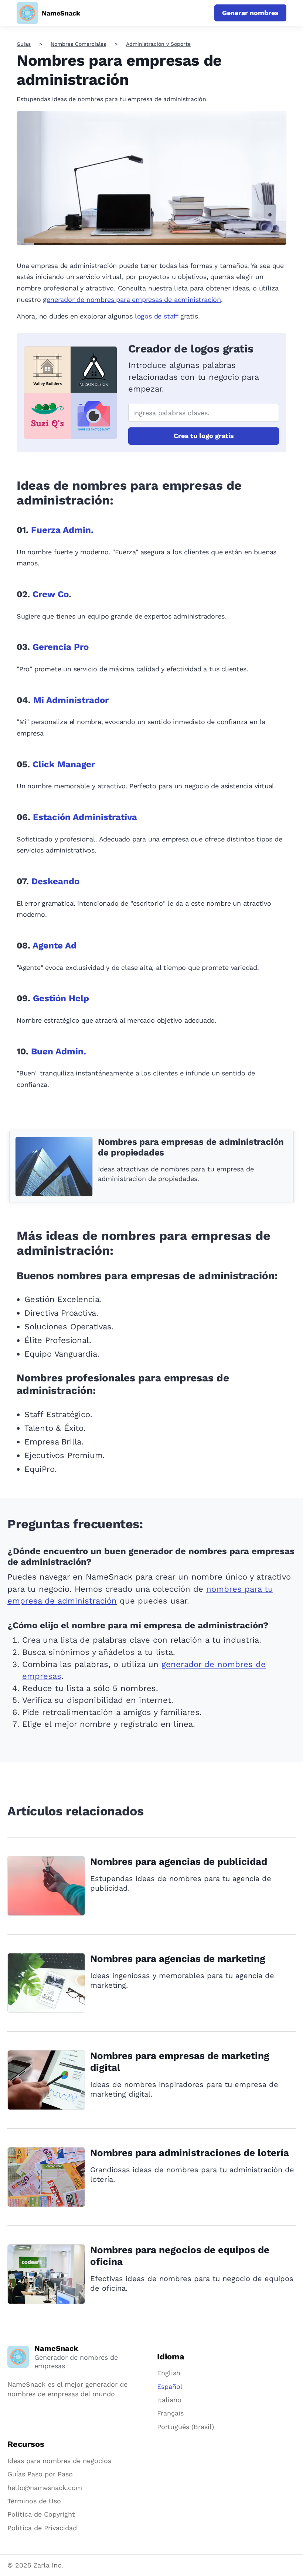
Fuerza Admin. (62, 530)
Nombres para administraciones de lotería (190, 2153)
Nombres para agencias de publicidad (179, 1862)
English (169, 2373)
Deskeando (55, 881)
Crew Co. (52, 594)
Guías (24, 44)
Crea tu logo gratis (204, 436)
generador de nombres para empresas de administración (132, 299)
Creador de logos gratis (191, 349)
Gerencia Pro (61, 647)
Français (170, 2413)
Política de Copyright (41, 2514)
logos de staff (156, 316)
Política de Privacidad (42, 2528)
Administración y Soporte (158, 44)
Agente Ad (55, 946)
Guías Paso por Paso (40, 2474)
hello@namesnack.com (45, 2488)
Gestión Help (61, 998)
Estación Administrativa (85, 817)
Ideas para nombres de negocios (59, 2461)
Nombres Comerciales (78, 44)
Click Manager (64, 764)
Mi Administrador (71, 700)
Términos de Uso (34, 2501)
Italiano (169, 2400)
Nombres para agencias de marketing (178, 1959)
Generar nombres (250, 13)
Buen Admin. (59, 1051)
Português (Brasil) (185, 2427)
